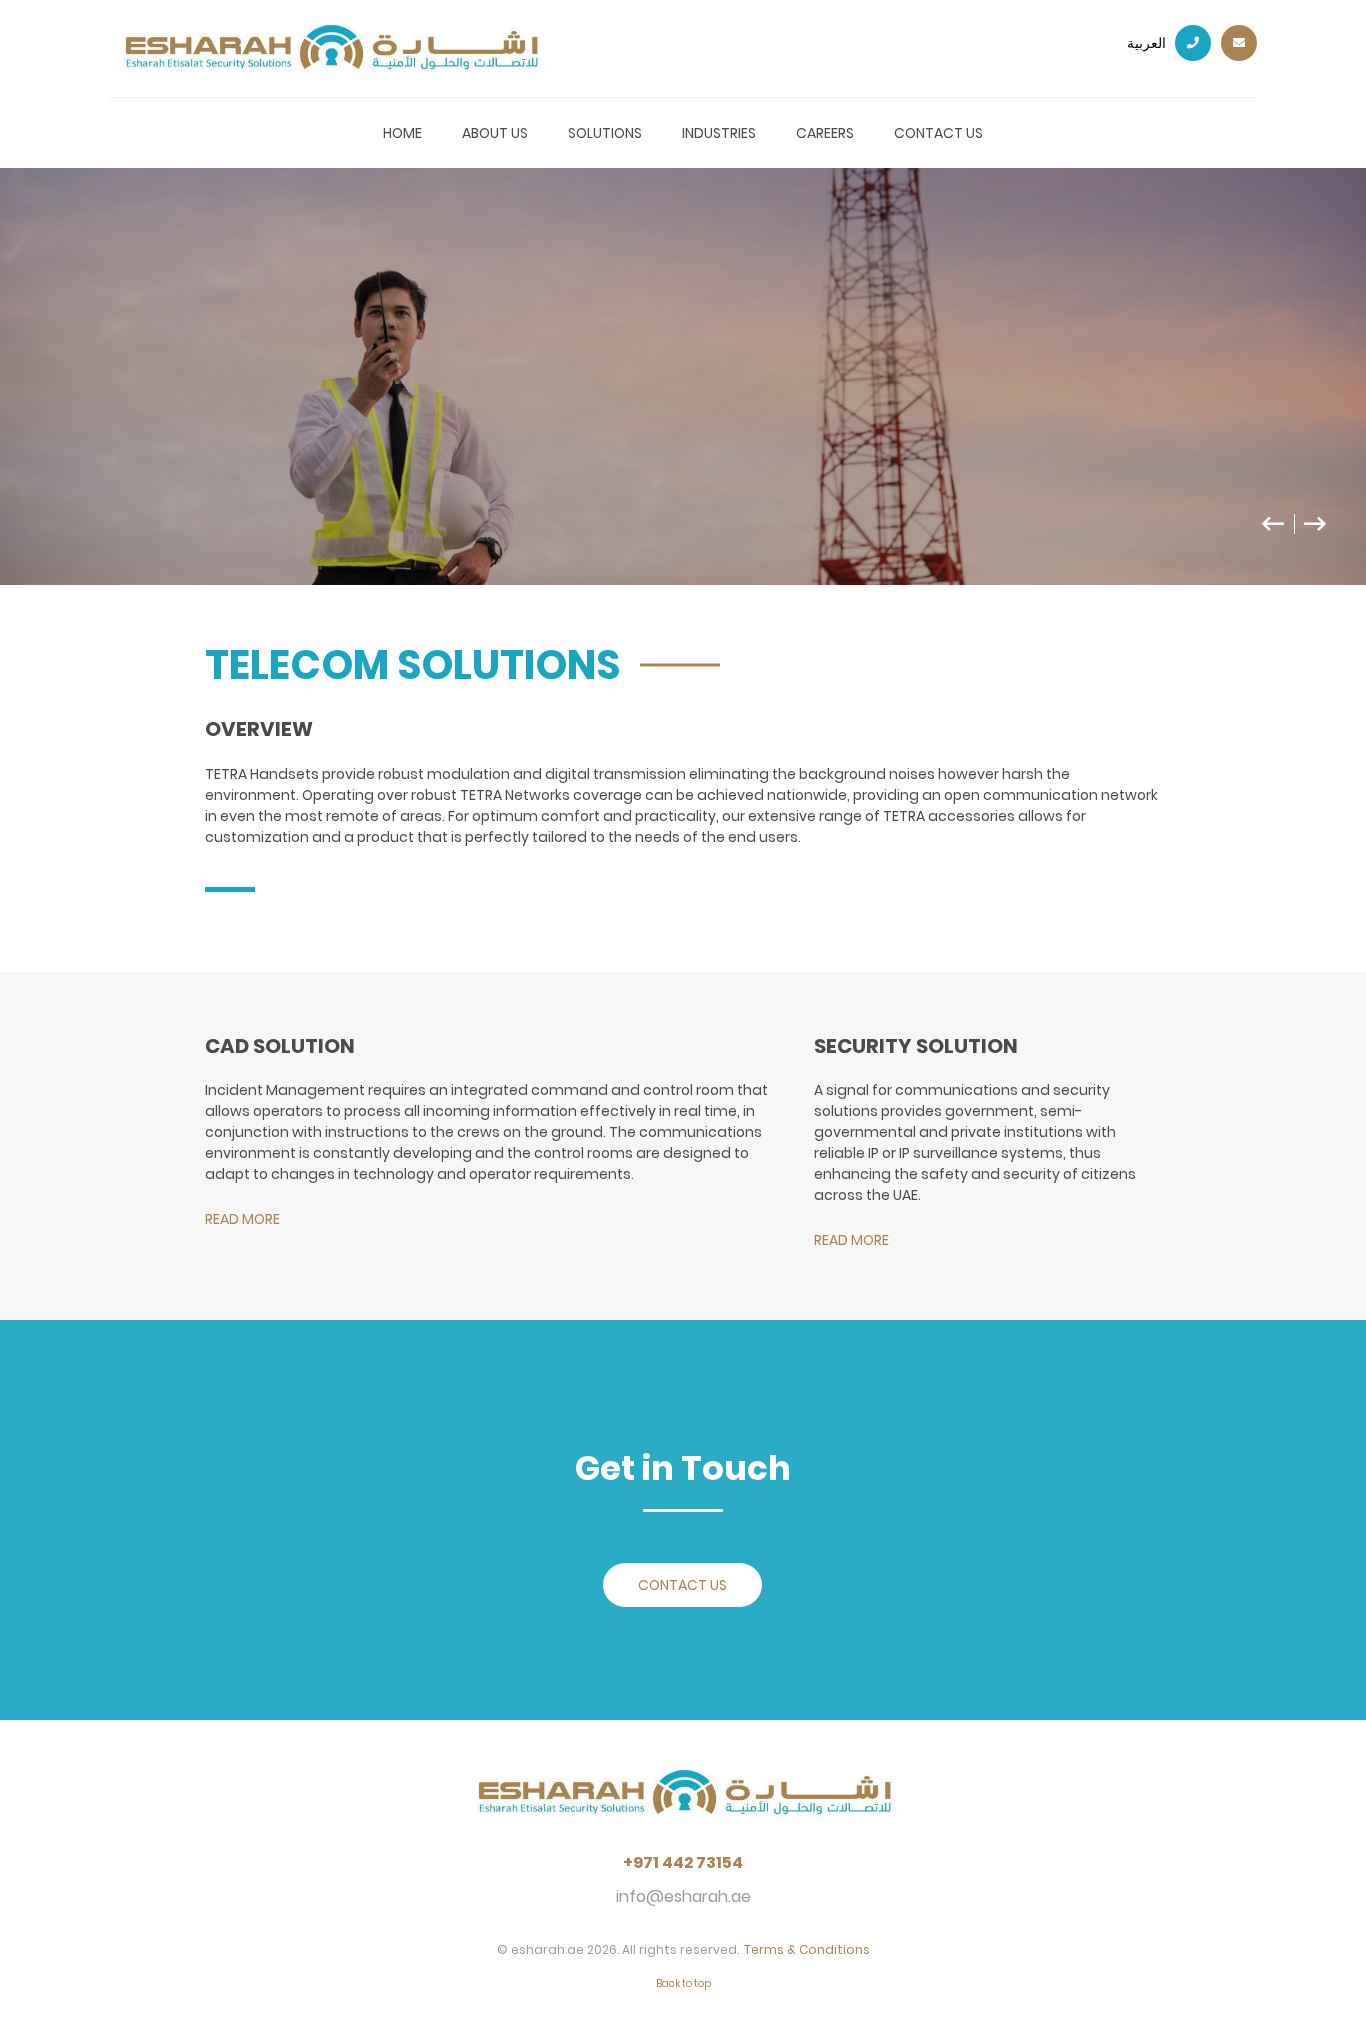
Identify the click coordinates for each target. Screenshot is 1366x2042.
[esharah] (683, 1808)
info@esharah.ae (683, 1896)
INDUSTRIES (719, 133)
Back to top (683, 1983)
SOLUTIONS (605, 133)
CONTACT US (938, 133)
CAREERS (825, 133)
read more (242, 1219)
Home (402, 133)
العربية (1147, 43)
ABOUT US (495, 133)
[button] (1283, 533)
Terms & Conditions (807, 1949)
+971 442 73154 (683, 1863)
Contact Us (682, 1585)
